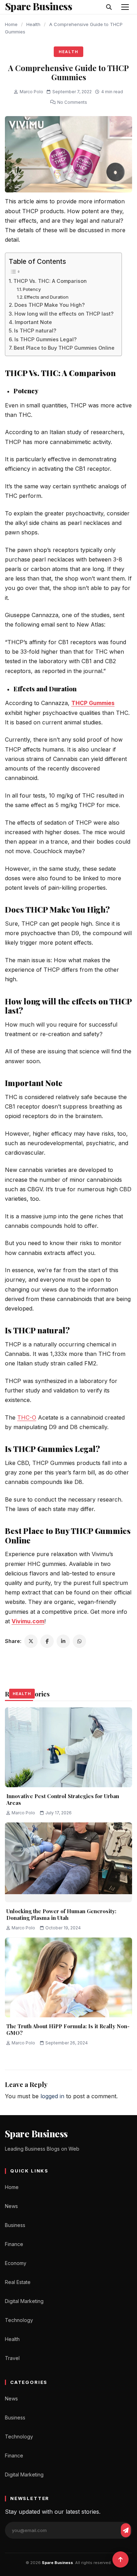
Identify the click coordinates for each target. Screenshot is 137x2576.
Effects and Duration (46, 297)
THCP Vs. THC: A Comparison (50, 281)
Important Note (33, 322)
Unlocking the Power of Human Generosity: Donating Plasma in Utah (61, 1915)
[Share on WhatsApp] (79, 1641)
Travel (12, 2358)
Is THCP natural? (35, 331)
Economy (16, 2263)
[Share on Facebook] (47, 1641)
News (11, 2206)
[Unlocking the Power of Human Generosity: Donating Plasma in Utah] (68, 1862)
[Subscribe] (126, 2530)
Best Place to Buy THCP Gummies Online (64, 348)
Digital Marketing (24, 2301)
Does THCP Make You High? (50, 305)
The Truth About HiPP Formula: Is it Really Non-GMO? (68, 2030)
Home (11, 24)
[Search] (109, 7)
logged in (52, 2096)
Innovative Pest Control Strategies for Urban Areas (63, 1800)
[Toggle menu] (125, 7)
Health (33, 24)
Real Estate (18, 2282)
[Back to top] (120, 2559)
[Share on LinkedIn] (63, 1641)
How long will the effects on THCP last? (64, 314)
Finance (14, 2244)
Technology (19, 2320)
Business (15, 2225)
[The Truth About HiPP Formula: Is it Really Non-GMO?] (68, 1977)
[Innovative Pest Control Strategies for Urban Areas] (68, 1747)
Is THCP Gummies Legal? (45, 339)
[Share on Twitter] (31, 1641)
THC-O (27, 1417)
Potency (32, 289)
